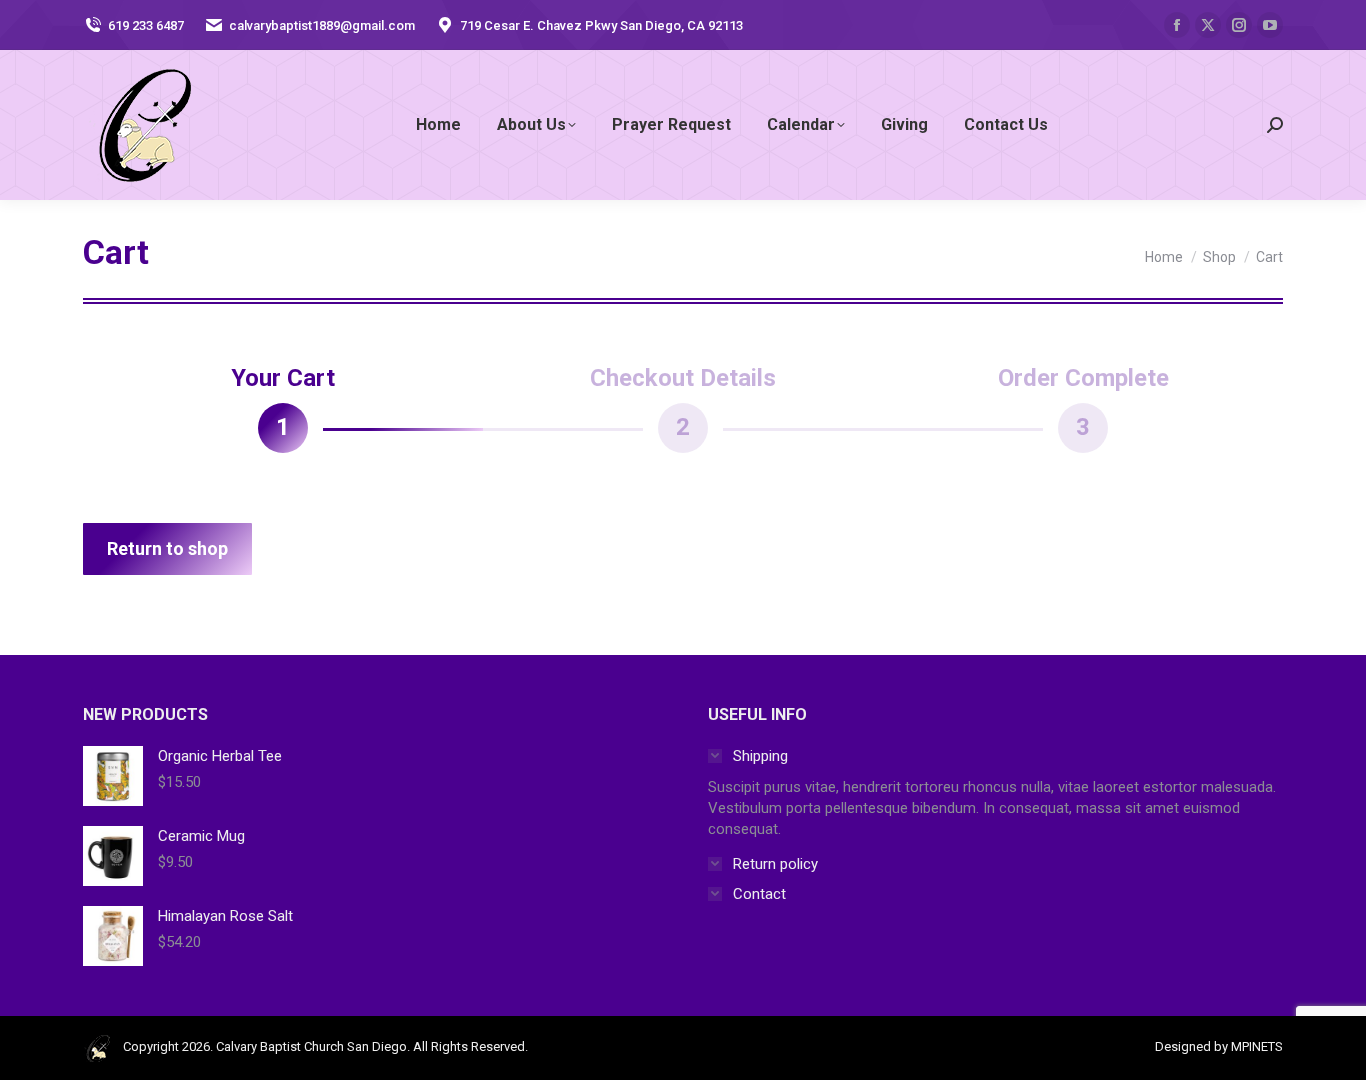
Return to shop (167, 548)
